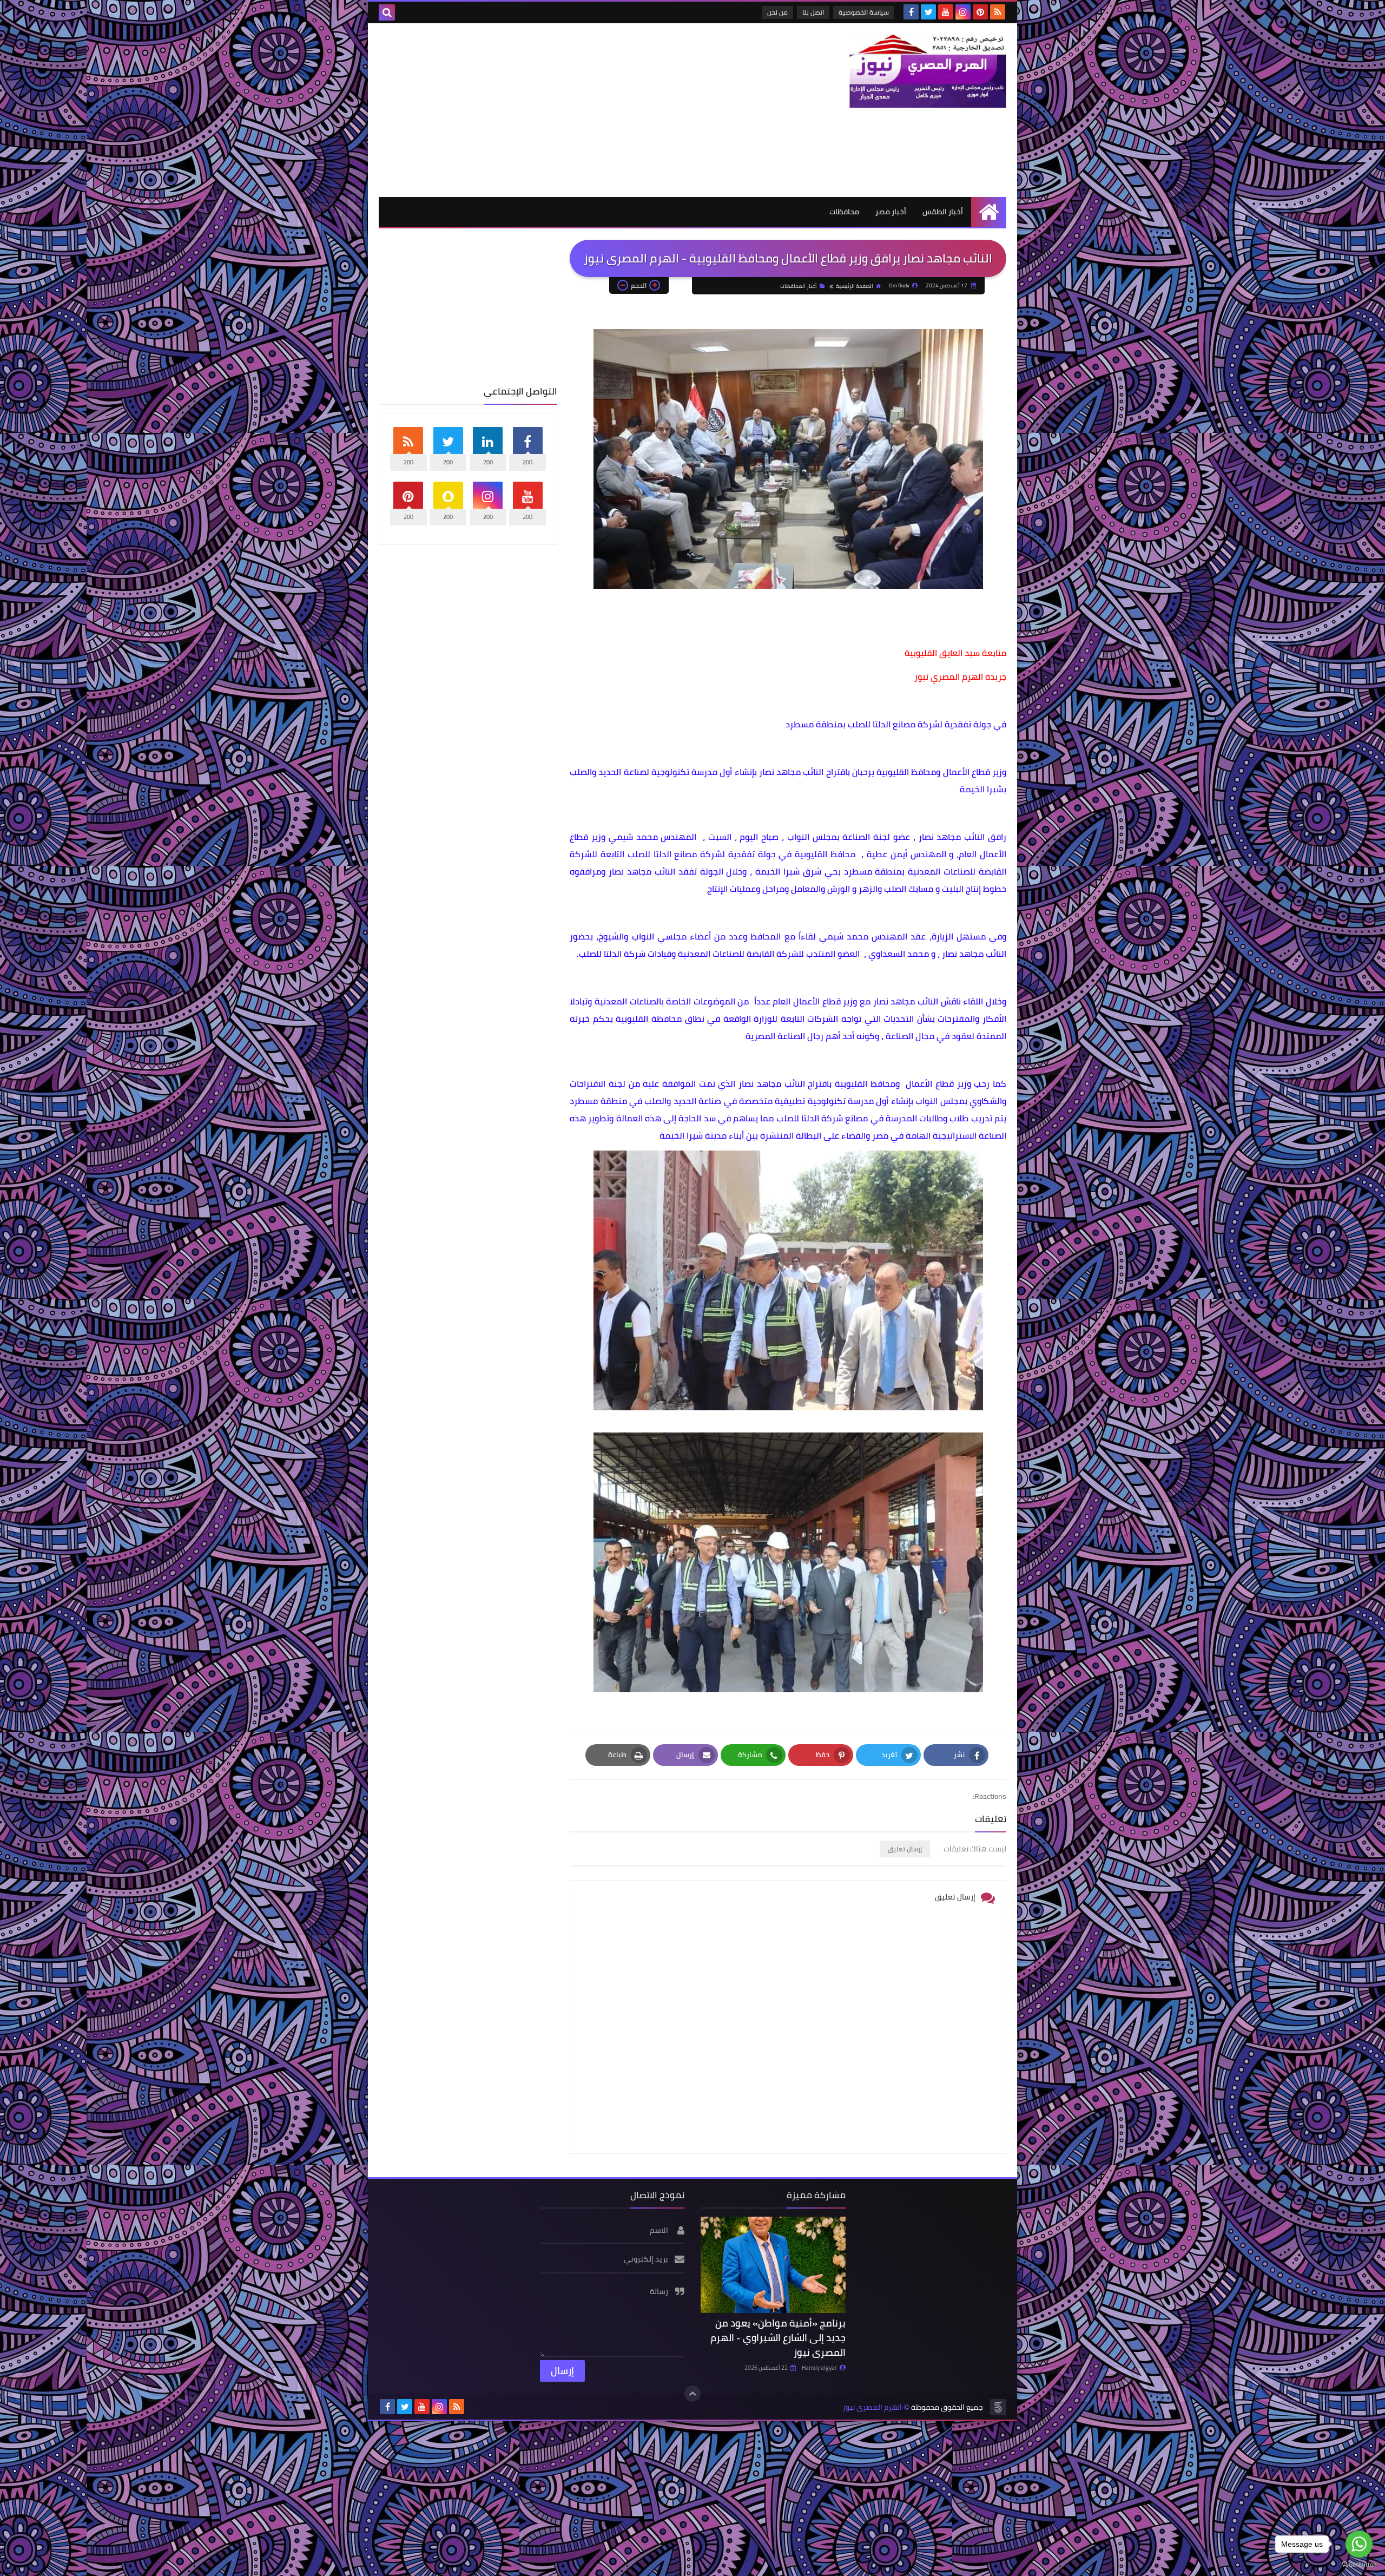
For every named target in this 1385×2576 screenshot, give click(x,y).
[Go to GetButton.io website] (1359, 2565)
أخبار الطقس (943, 212)
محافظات (844, 212)
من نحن (777, 12)
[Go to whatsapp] (1359, 2544)
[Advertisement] (576, 110)
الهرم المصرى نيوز (872, 2407)
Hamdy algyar (819, 2368)
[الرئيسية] (989, 212)
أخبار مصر (891, 212)
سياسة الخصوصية (864, 12)
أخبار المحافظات (799, 286)
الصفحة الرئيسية (855, 286)
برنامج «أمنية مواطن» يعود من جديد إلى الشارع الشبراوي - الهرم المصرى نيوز (778, 2338)
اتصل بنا (813, 12)
